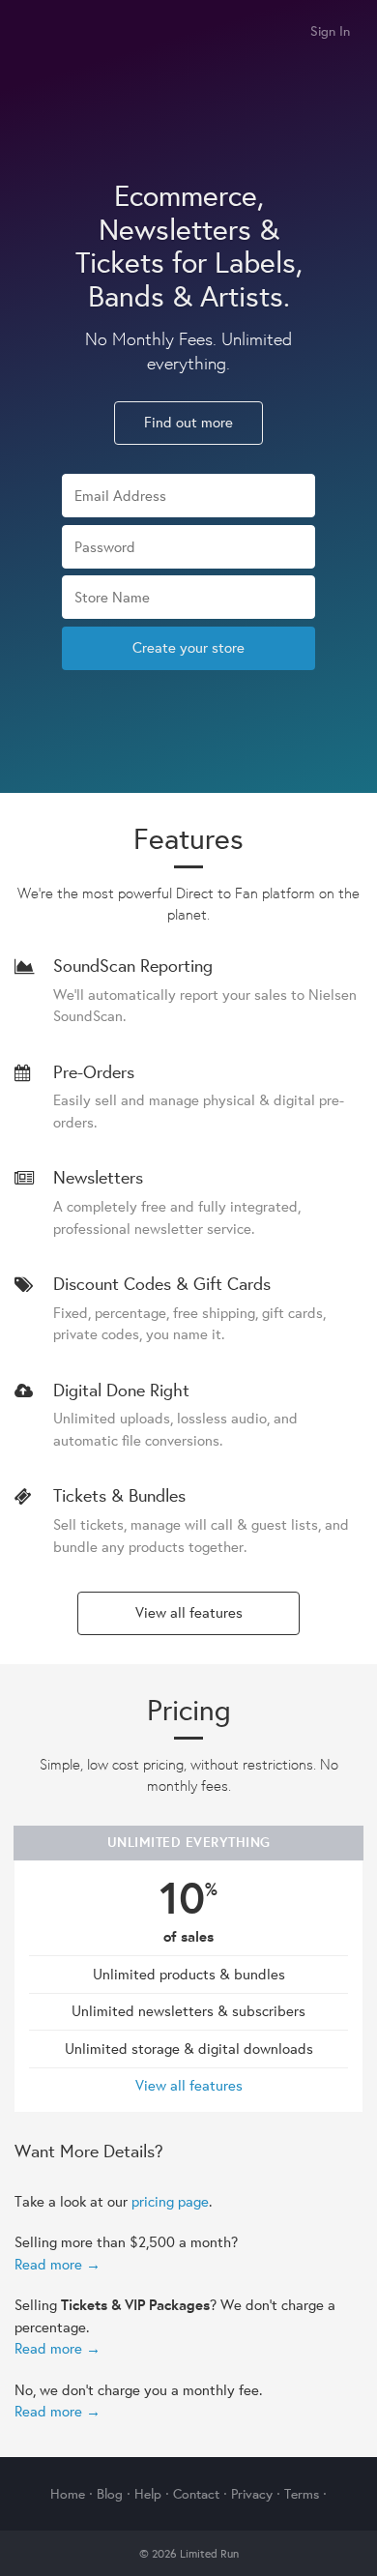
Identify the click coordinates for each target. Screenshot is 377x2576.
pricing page (170, 2201)
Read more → (58, 2264)
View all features (189, 1612)
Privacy (252, 2494)
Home (68, 2494)
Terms (302, 2494)
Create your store (188, 647)
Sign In (330, 31)
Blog (110, 2494)
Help (148, 2494)
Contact (196, 2494)
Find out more (188, 422)
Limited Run (36, 32)
